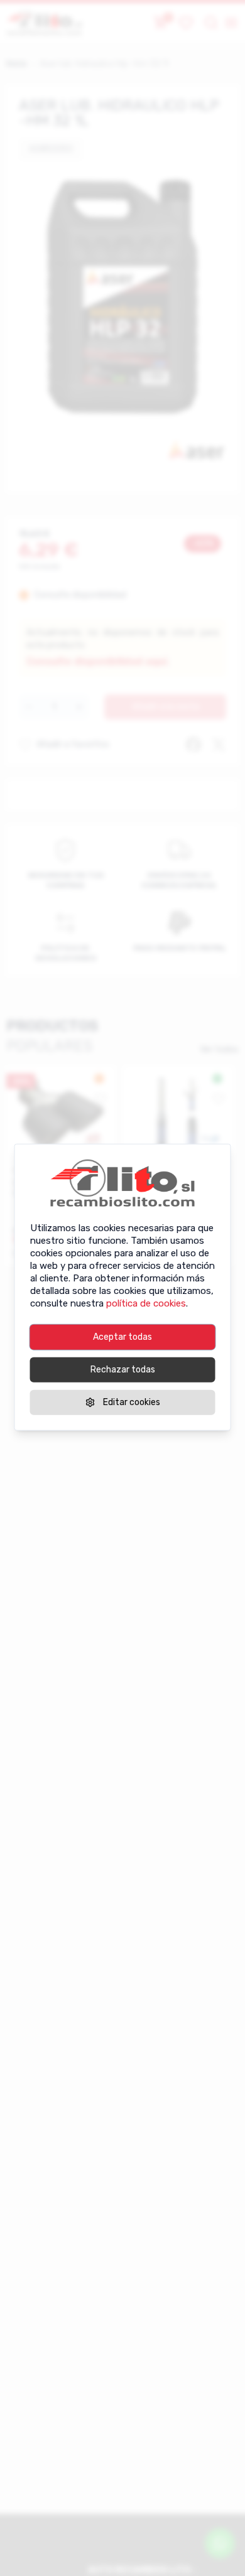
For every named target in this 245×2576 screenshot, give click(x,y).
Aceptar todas (122, 1336)
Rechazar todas (123, 1369)
